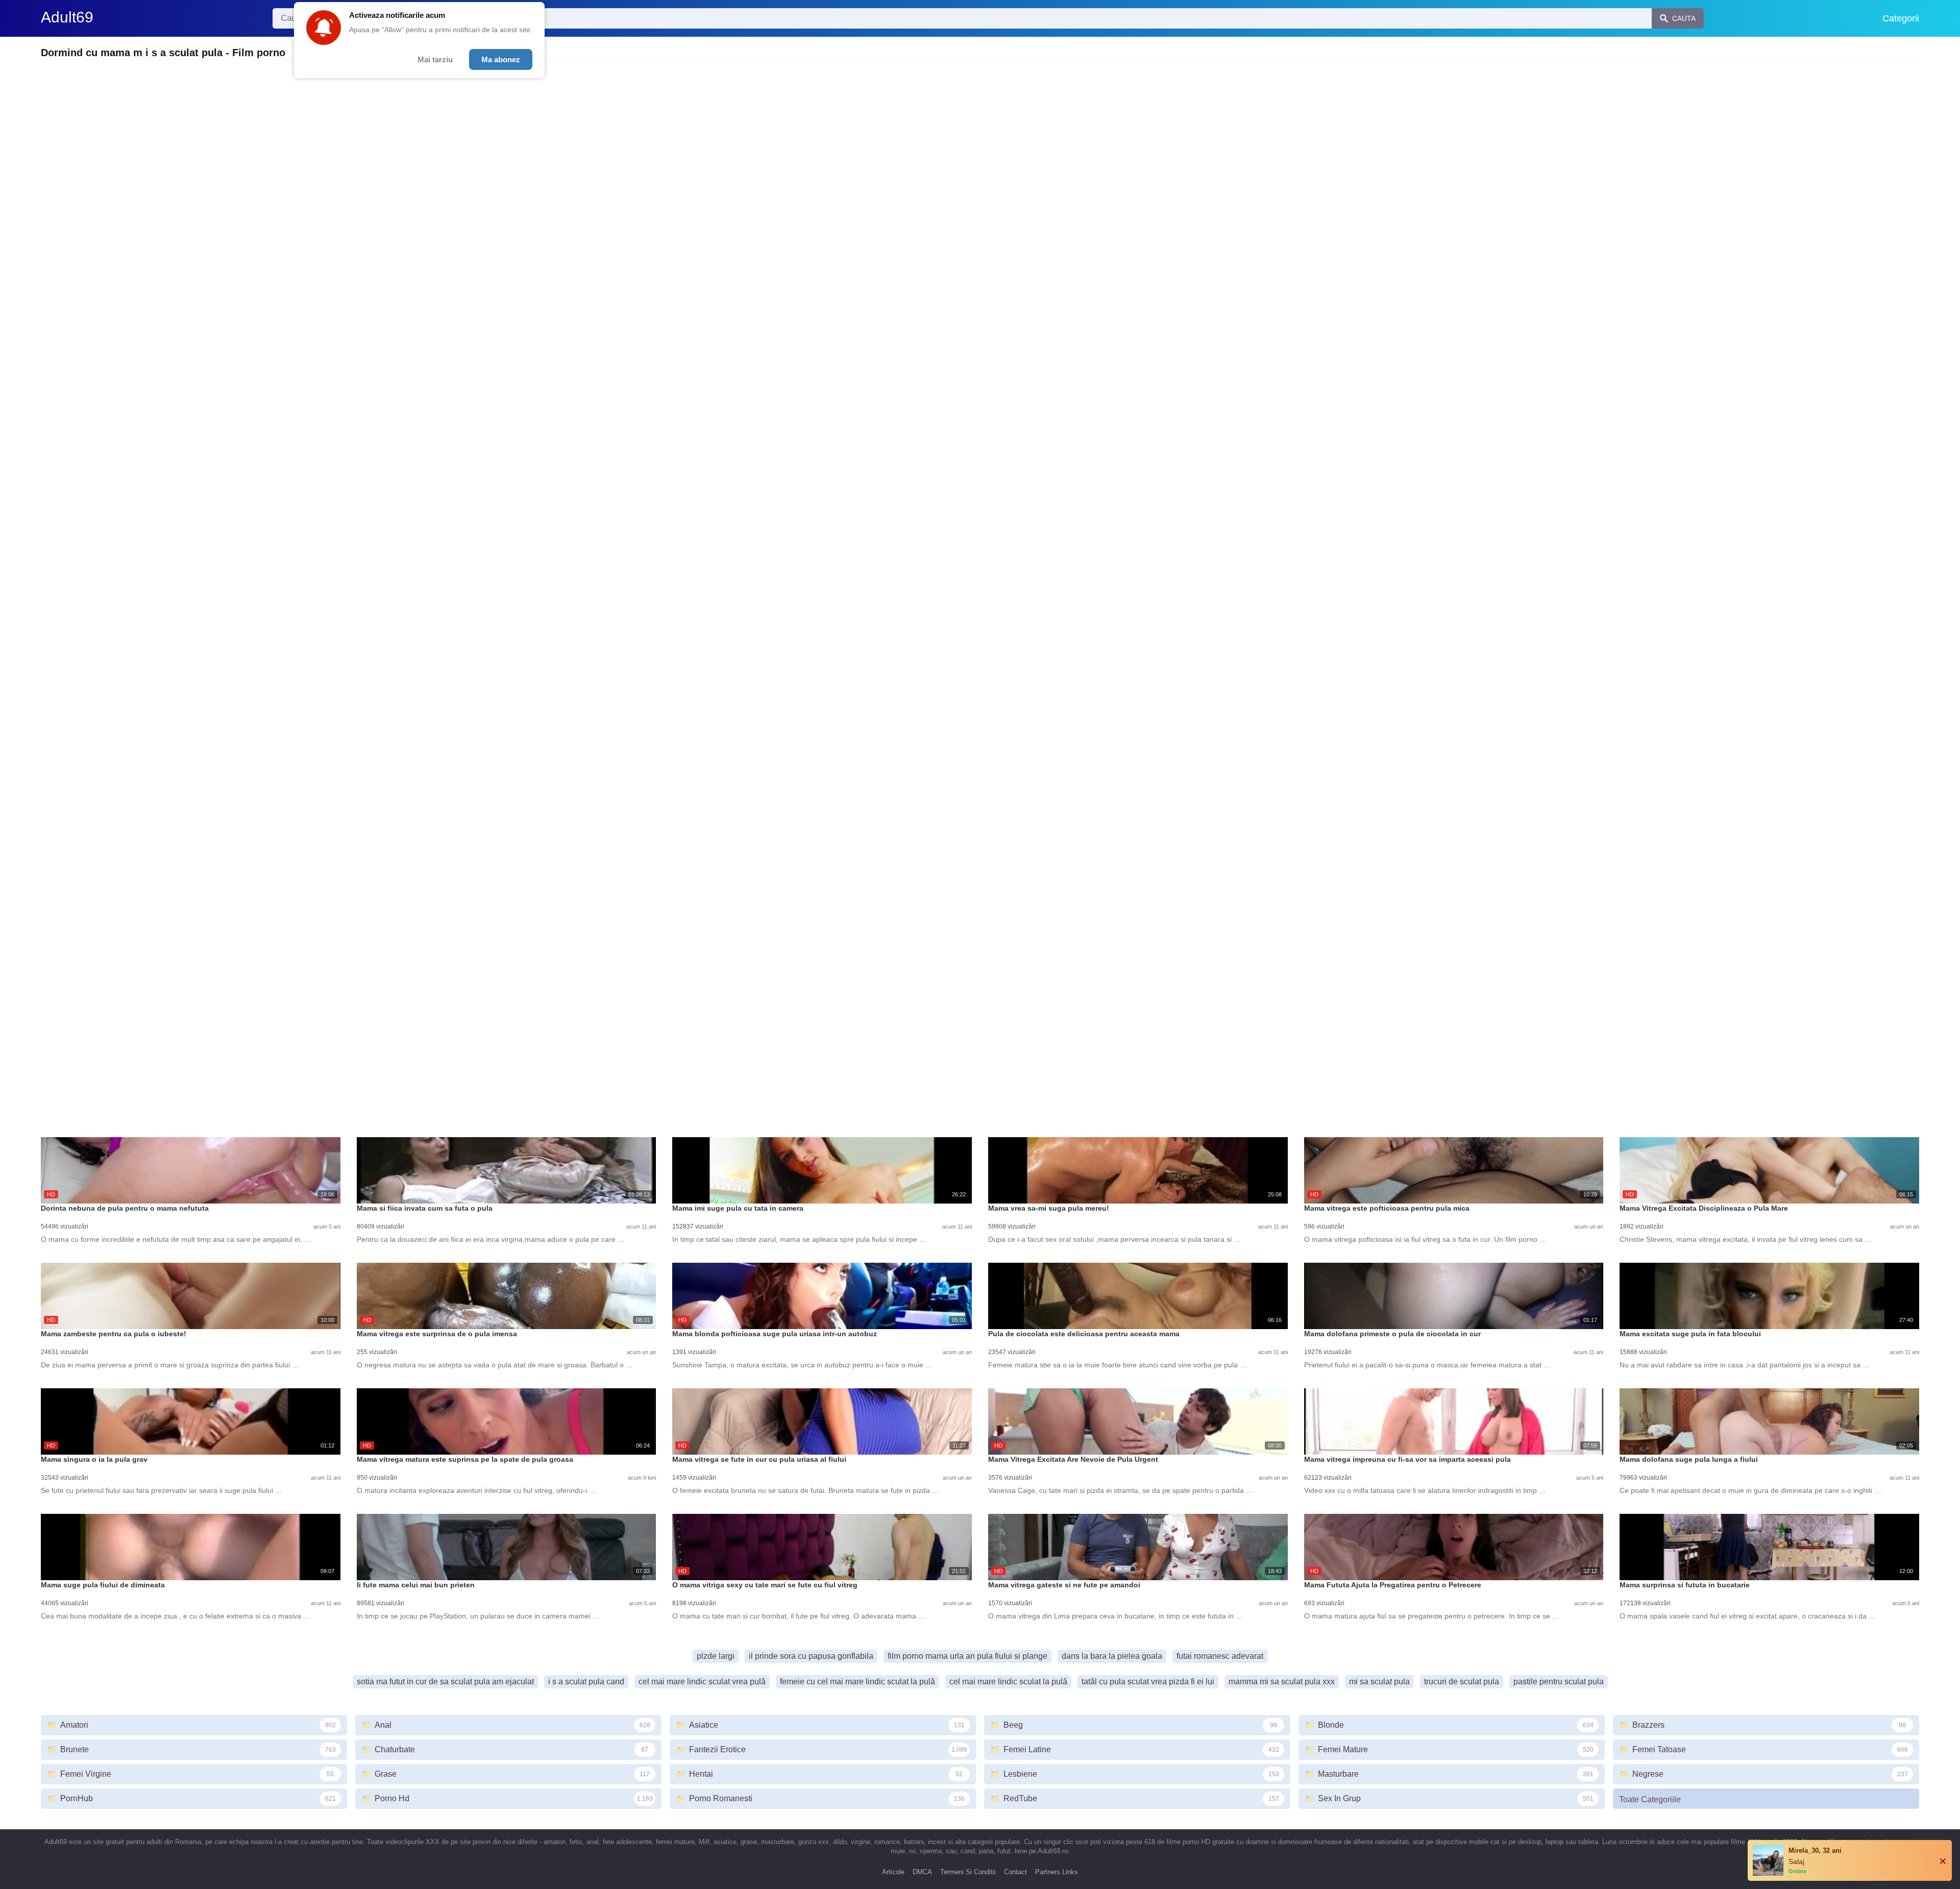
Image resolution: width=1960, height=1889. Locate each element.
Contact (1015, 1872)
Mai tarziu (435, 59)
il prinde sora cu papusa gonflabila (811, 1656)
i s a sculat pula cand (586, 1682)
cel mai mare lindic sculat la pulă (1008, 1682)
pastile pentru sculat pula (1559, 1682)
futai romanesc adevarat (1220, 1656)
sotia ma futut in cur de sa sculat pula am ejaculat (445, 1682)
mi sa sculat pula (1379, 1682)
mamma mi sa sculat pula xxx (1282, 1682)
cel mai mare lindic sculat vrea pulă (702, 1682)
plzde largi (716, 1656)
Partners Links (1057, 1872)
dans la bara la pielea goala (1112, 1656)
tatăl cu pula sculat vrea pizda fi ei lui (1148, 1682)
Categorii (1901, 18)
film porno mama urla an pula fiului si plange (967, 1656)
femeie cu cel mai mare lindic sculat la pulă (857, 1682)
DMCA (922, 1872)
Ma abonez (501, 59)
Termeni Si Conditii (968, 1872)
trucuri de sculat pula (1462, 1682)
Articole (893, 1872)
